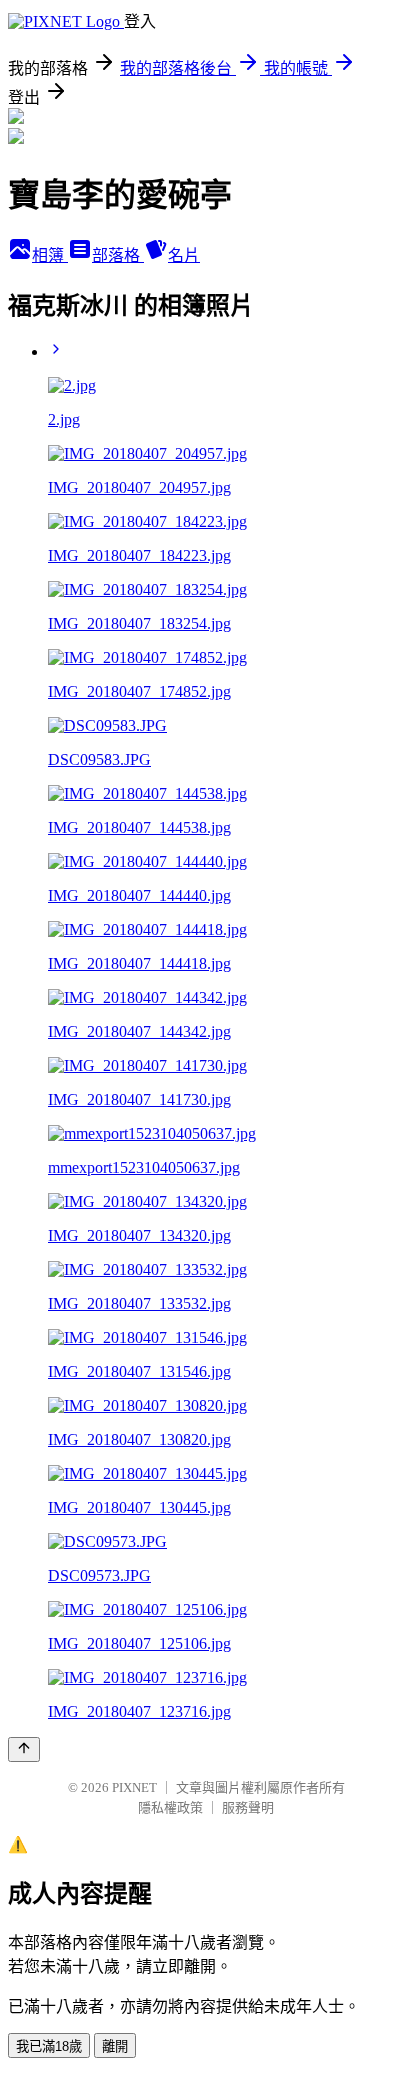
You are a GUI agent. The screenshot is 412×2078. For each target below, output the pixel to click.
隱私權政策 (170, 1807)
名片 (184, 255)
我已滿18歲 (49, 2046)
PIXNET (134, 1787)
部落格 (118, 255)
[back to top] (24, 1749)
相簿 (50, 255)
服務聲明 (248, 1807)
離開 (115, 2046)
